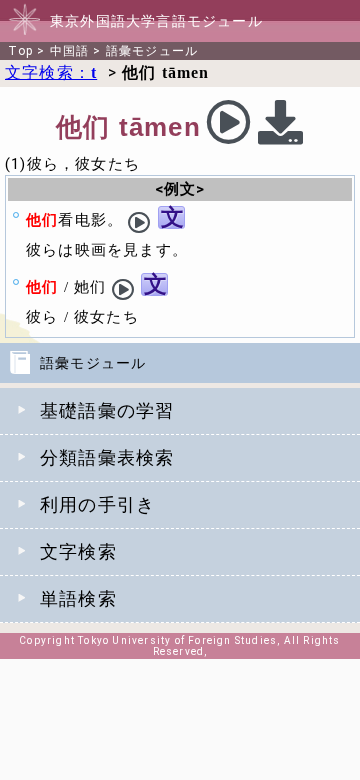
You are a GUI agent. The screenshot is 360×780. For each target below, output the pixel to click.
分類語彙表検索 (107, 458)
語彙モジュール (152, 51)
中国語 (70, 51)
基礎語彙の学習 (107, 411)
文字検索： (51, 72)
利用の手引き (97, 505)
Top (20, 51)
